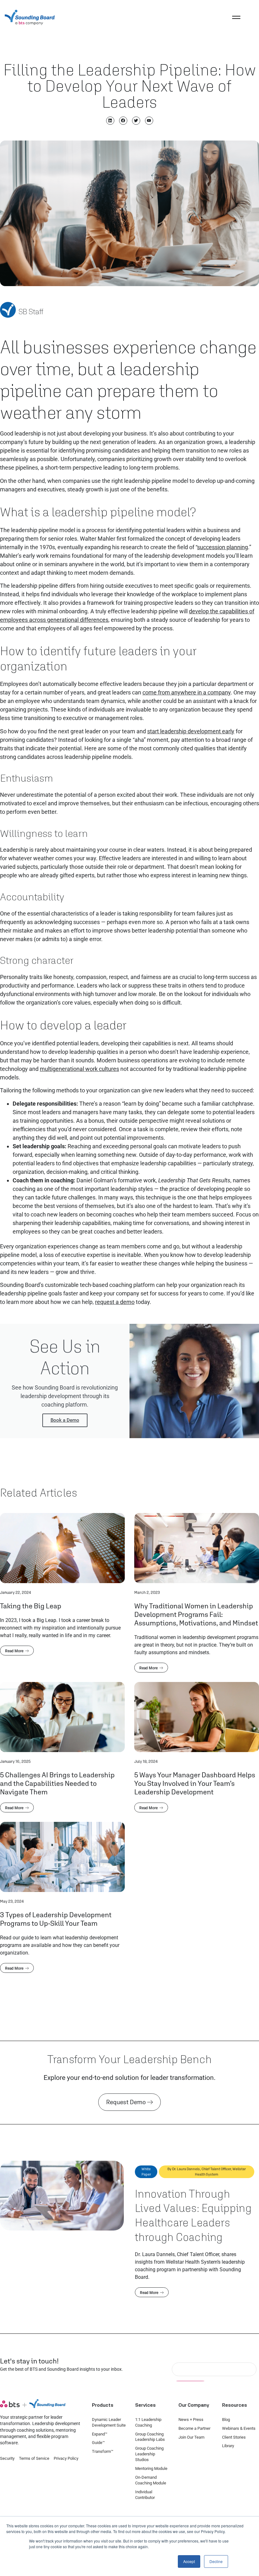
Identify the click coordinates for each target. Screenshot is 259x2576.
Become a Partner (194, 2428)
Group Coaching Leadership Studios (149, 2454)
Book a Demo (65, 1420)
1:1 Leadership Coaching (148, 2422)
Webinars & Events (239, 2428)
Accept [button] (189, 2561)
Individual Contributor (145, 2495)
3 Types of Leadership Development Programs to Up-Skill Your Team (56, 1919)
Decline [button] (216, 2561)
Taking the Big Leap (31, 1606)
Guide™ (98, 2443)
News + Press (191, 2420)
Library (228, 2446)
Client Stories (234, 2437)
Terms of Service (34, 2458)
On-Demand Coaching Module (151, 2480)
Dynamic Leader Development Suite (109, 2422)
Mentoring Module (151, 2468)
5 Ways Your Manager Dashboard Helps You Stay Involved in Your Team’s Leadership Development (195, 1783)
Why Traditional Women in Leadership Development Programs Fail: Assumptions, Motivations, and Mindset (196, 1614)
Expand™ (100, 2434)
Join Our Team (191, 2437)
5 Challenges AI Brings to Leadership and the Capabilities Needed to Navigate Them (57, 1783)
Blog (226, 2420)
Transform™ (103, 2451)
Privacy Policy (66, 2458)
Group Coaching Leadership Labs (150, 2437)
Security (7, 2458)
